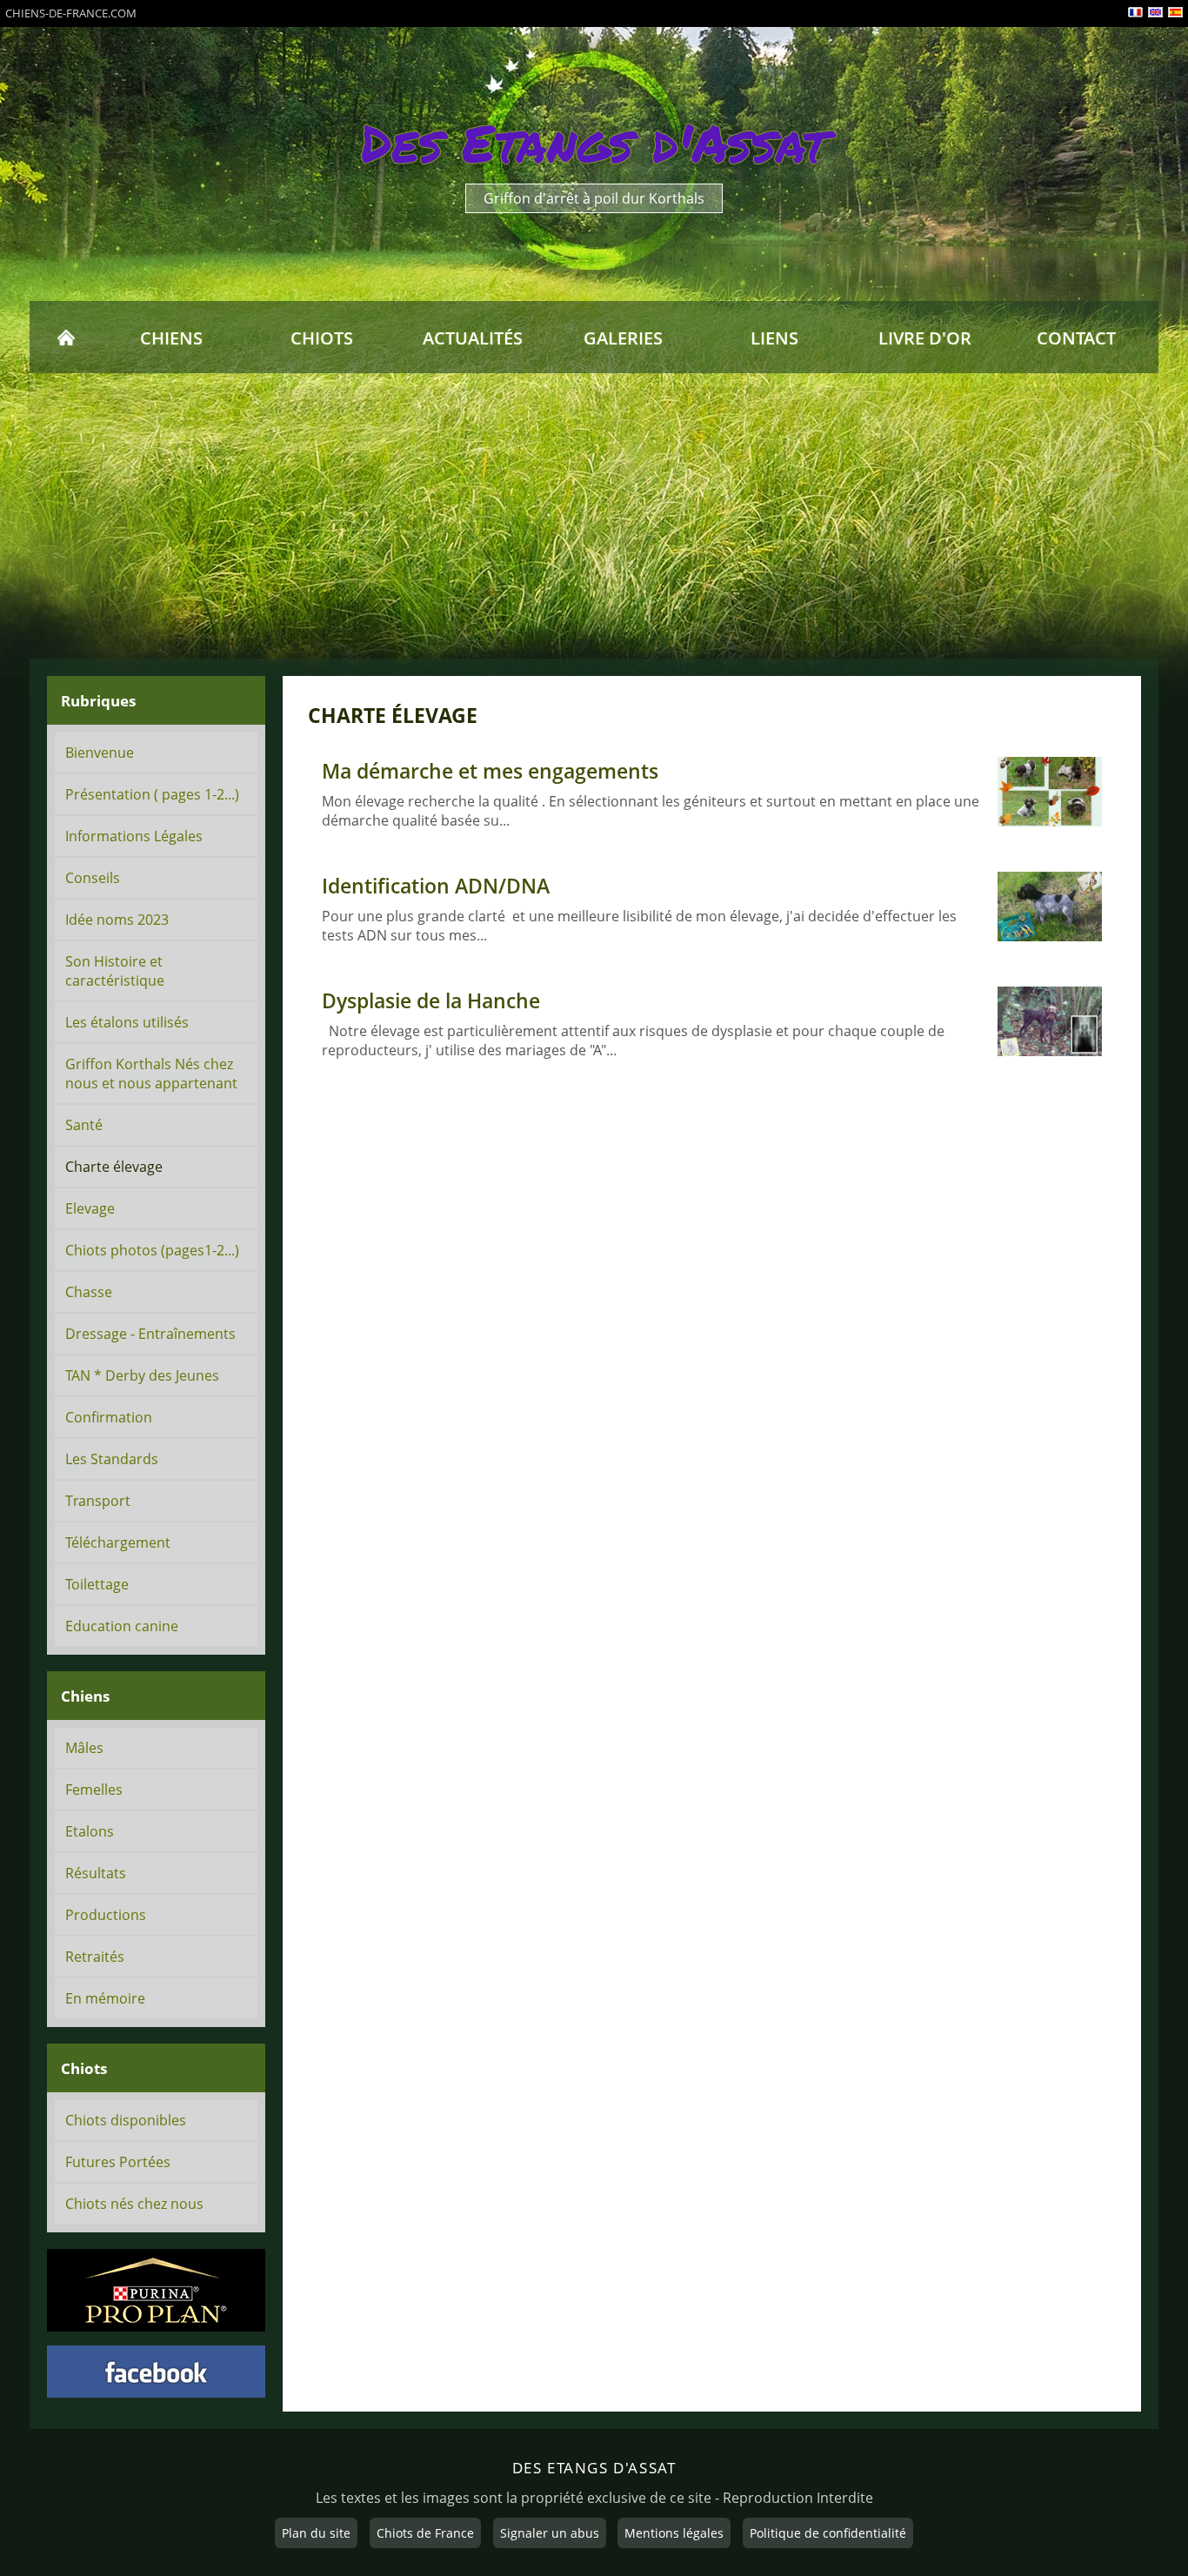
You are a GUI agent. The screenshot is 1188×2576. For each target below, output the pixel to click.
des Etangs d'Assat (594, 2467)
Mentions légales (674, 2533)
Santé (84, 1125)
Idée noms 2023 (117, 920)
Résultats (96, 1873)
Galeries (623, 338)
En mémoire (105, 1998)
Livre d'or (925, 338)
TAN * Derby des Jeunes (142, 1375)
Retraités (95, 1957)
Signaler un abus (550, 2533)
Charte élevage (114, 1167)
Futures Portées (118, 2162)
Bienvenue (100, 753)
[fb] (157, 2372)
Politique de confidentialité (828, 2533)
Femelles (94, 1790)
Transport (98, 1501)
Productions (106, 1915)
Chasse (89, 1292)
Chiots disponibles (126, 2120)
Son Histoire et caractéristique (115, 971)
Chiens (171, 338)
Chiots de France (425, 2533)
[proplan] (157, 2290)
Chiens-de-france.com (71, 13)
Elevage (90, 1208)
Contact (1076, 338)
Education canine (122, 1626)
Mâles (84, 1748)
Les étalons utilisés (127, 1022)
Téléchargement (118, 1542)
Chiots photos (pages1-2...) (152, 1250)
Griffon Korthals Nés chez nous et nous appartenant (151, 1074)
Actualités (473, 338)
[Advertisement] (594, 516)
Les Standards (112, 1459)
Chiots (322, 338)
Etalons (90, 1831)
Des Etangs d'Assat (594, 143)
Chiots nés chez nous (134, 2204)
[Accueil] (66, 338)
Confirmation (109, 1417)
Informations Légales (134, 836)
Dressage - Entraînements (150, 1334)
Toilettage (97, 1584)
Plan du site (316, 2533)
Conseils (93, 878)
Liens (774, 338)
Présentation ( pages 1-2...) (152, 794)
